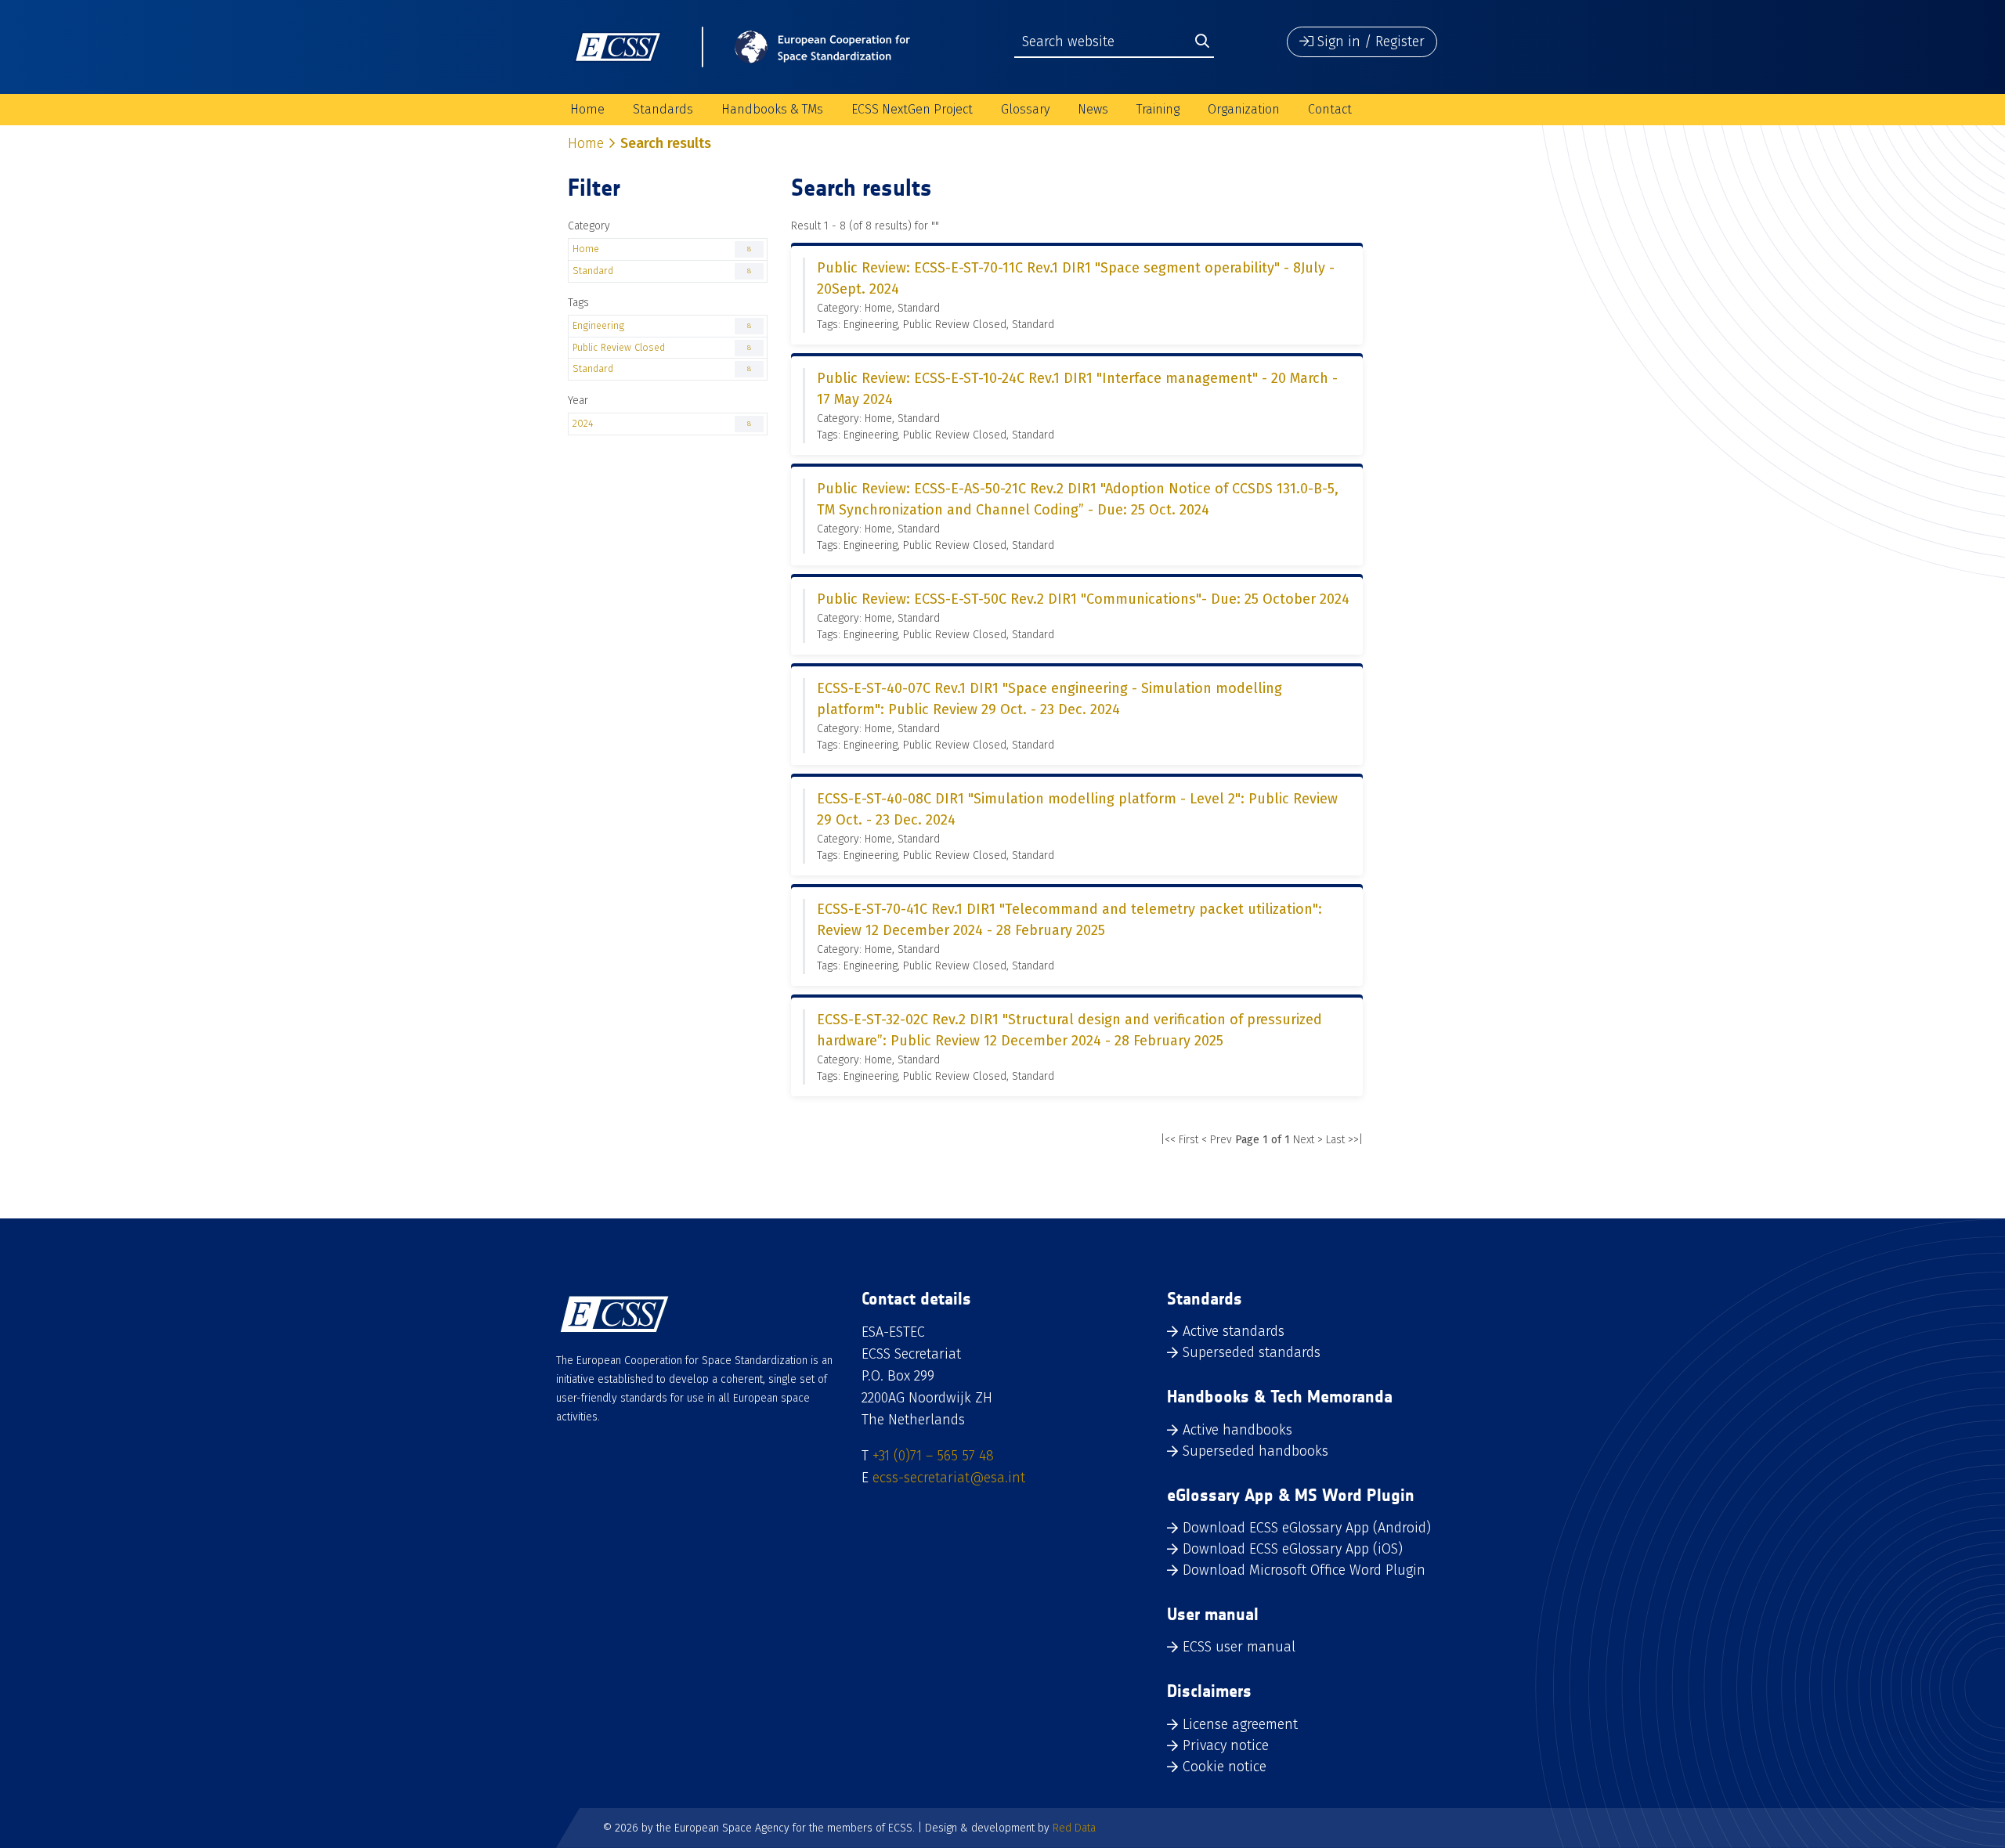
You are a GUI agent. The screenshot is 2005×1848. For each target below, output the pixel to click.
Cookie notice (1225, 1767)
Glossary (1025, 109)
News (1093, 109)
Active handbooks (1237, 1430)
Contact (1330, 109)
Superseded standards (1252, 1352)
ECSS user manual (1239, 1647)
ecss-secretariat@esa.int (949, 1478)
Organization (1244, 109)
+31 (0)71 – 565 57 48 (933, 1456)
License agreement (1240, 1724)
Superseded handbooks (1255, 1451)
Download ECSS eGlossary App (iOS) (1293, 1549)
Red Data (1074, 1828)
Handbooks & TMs (772, 109)
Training (1158, 109)
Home (587, 109)
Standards (663, 109)
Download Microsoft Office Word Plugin (1304, 1570)
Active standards (1234, 1331)
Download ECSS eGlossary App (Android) (1307, 1528)
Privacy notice (1226, 1745)
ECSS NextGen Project (912, 109)
